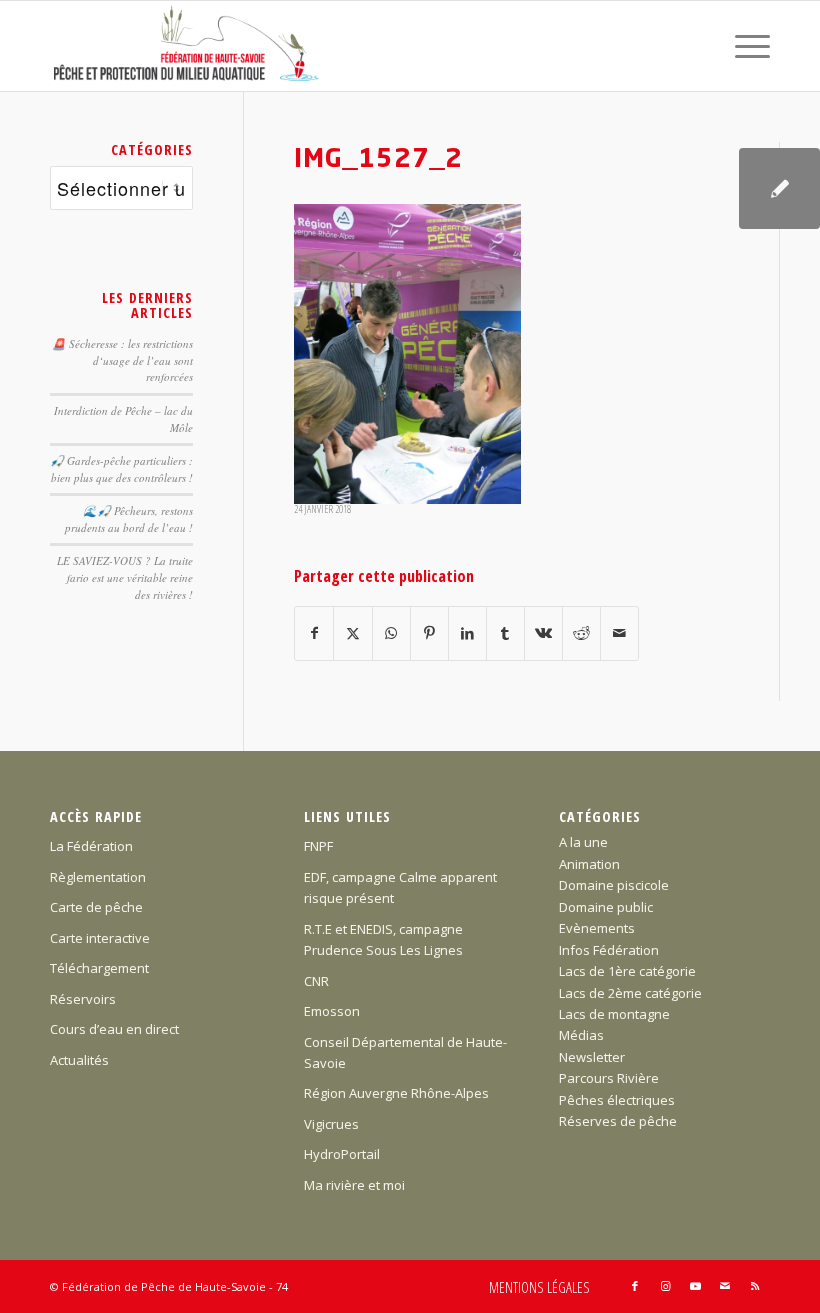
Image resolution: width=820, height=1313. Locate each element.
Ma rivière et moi (354, 1185)
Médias (581, 1035)
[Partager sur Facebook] (314, 633)
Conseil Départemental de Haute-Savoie (405, 1052)
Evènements (597, 928)
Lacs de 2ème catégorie (630, 993)
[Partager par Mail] (619, 633)
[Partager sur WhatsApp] (391, 633)
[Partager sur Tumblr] (505, 633)
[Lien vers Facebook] (635, 1286)
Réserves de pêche (618, 1121)
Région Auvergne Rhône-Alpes (396, 1093)
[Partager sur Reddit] (581, 633)
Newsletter (592, 1057)
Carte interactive (100, 938)
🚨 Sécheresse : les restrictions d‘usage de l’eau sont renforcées (122, 360)
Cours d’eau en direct (114, 1029)
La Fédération (91, 846)
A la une (583, 842)
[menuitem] (742, 46)
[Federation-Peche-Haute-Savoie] (187, 46)
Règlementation (98, 877)
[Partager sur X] (352, 633)
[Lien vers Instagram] (665, 1286)
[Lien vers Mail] (725, 1286)
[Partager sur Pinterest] (429, 633)
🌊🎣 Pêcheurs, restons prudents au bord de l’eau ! (129, 519)
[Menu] (742, 46)
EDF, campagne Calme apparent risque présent (400, 887)
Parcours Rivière (609, 1078)
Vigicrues (331, 1124)
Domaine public (606, 907)
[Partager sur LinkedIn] (467, 633)
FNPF (318, 846)
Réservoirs (83, 999)
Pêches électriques (617, 1100)
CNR (316, 981)
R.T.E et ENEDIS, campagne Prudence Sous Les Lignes (383, 939)
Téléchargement (99, 968)
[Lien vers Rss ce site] (755, 1286)
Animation (589, 864)
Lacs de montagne (614, 1014)
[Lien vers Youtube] (695, 1286)
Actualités (79, 1060)
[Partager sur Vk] (543, 633)
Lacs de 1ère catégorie (627, 971)
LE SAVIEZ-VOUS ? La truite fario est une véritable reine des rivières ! (125, 577)
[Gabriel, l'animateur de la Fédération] (779, 188)
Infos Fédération (609, 950)
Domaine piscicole (614, 885)
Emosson (332, 1011)
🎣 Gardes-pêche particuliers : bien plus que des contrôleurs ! (121, 469)
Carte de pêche (96, 907)
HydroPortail (342, 1154)
